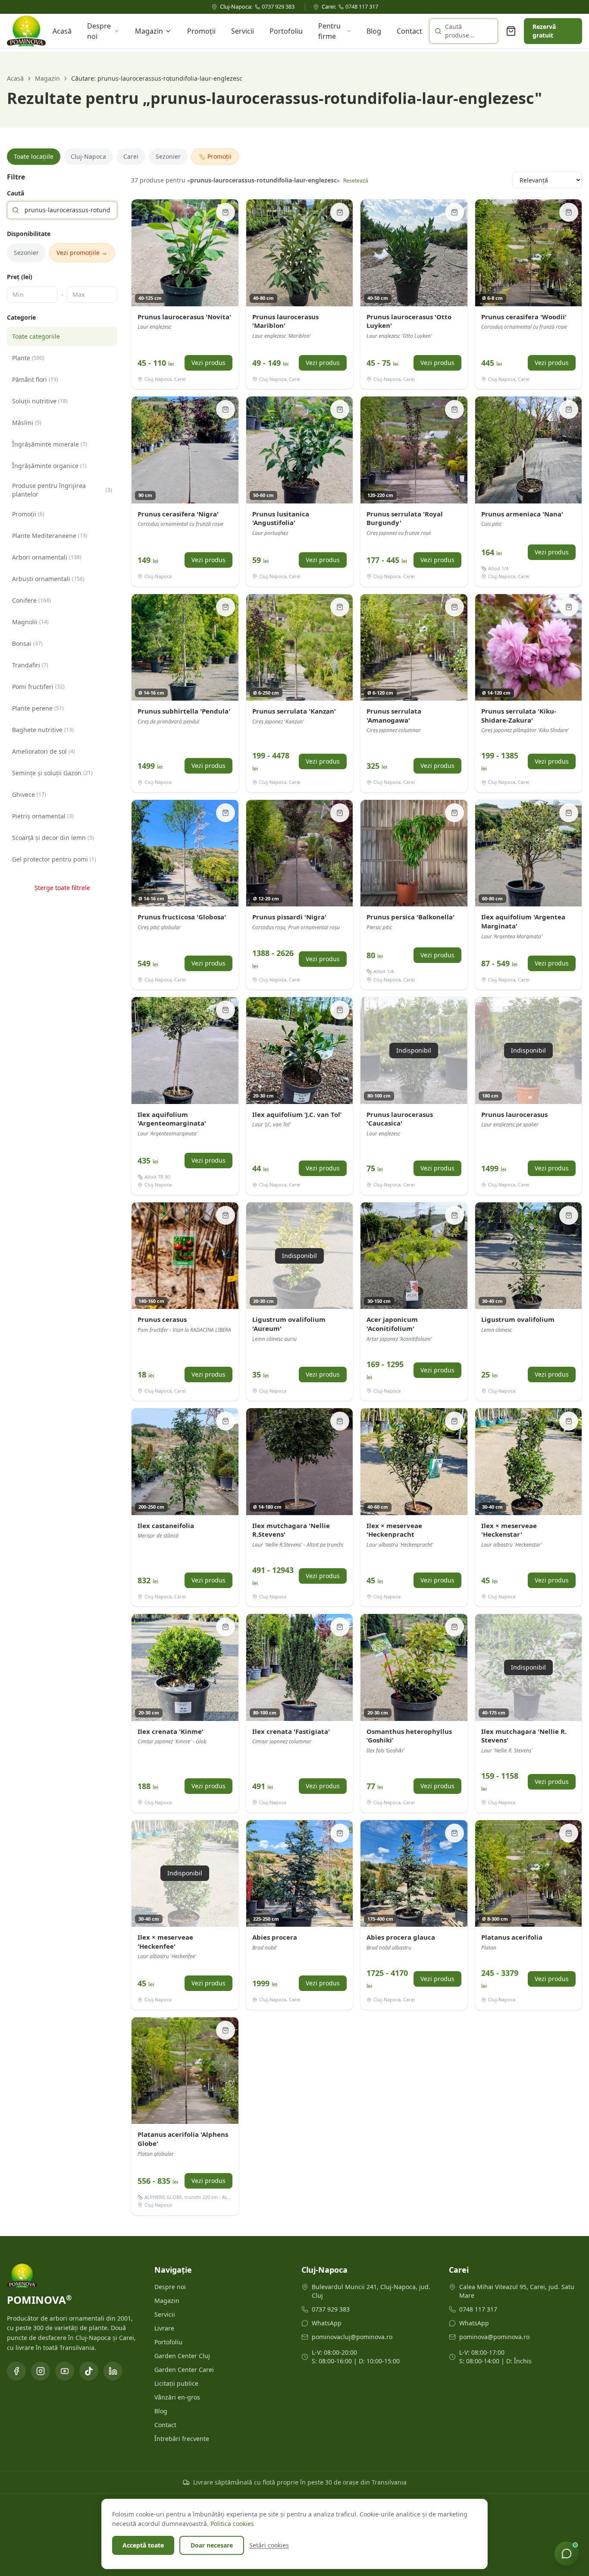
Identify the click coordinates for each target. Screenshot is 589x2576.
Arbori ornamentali (47, 557)
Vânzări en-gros (177, 2397)
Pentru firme (329, 31)
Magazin (149, 31)
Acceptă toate (143, 2545)
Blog (374, 31)
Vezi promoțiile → (82, 253)
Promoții (201, 31)
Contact (409, 31)
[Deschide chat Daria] (567, 2554)
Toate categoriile (36, 336)
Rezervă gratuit (544, 31)
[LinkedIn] (113, 2371)
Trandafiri (30, 665)
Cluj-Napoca (88, 156)
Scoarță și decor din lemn (53, 838)
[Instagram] (41, 2371)
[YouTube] (65, 2371)
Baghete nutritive (43, 730)
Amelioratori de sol (44, 751)
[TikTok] (89, 2371)
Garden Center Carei (184, 2370)
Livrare (164, 2328)
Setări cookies (269, 2545)
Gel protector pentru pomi (54, 859)
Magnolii (30, 622)
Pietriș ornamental (43, 816)
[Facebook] (16, 2371)
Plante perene (38, 708)
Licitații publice (176, 2383)
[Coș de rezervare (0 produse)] (511, 31)
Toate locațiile (34, 156)
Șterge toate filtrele (62, 888)
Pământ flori (35, 379)
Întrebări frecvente (182, 2439)
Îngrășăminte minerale (50, 444)
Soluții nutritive (40, 401)
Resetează (356, 181)
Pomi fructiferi (38, 687)
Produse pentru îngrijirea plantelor (62, 490)
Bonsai (27, 643)
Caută (16, 193)
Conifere (31, 600)
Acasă (62, 31)
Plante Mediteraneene (50, 536)
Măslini (27, 423)
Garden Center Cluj (182, 2356)
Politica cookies (232, 2524)
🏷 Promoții (215, 156)
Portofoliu (286, 31)
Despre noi (99, 31)
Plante (28, 358)
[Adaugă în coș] (226, 212)
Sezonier (168, 156)
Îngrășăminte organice (49, 466)
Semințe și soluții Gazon (52, 773)
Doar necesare (212, 2545)
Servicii (243, 31)
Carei (131, 156)
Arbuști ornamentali (48, 579)
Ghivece (29, 794)
